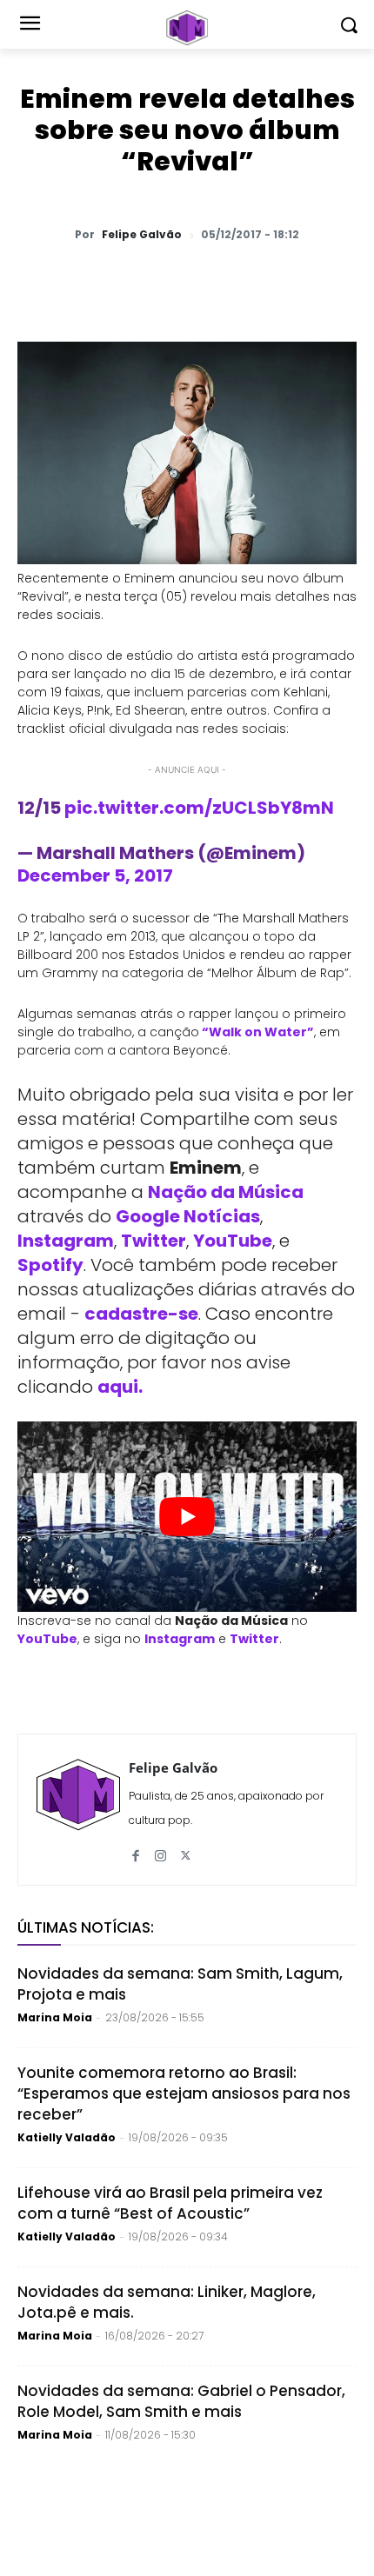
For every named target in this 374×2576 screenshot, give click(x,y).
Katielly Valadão (67, 2137)
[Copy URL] (290, 280)
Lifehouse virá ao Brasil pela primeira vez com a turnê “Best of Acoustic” (170, 2203)
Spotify (50, 1265)
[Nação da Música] (187, 28)
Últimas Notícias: (86, 1927)
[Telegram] (210, 280)
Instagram (66, 1241)
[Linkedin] (250, 280)
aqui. (120, 1387)
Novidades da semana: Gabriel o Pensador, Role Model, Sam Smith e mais (181, 2401)
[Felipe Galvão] (78, 1810)
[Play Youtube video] (187, 1517)
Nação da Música (226, 1192)
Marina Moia (55, 2017)
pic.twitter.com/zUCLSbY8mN (199, 808)
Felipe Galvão (142, 235)
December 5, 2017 (95, 875)
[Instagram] (160, 1849)
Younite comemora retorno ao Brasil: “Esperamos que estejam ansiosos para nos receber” (184, 2093)
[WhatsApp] (90, 280)
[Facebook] (170, 280)
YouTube (233, 1241)
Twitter (154, 1241)
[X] (130, 280)
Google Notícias (188, 1216)
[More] (331, 280)
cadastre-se (141, 1314)
